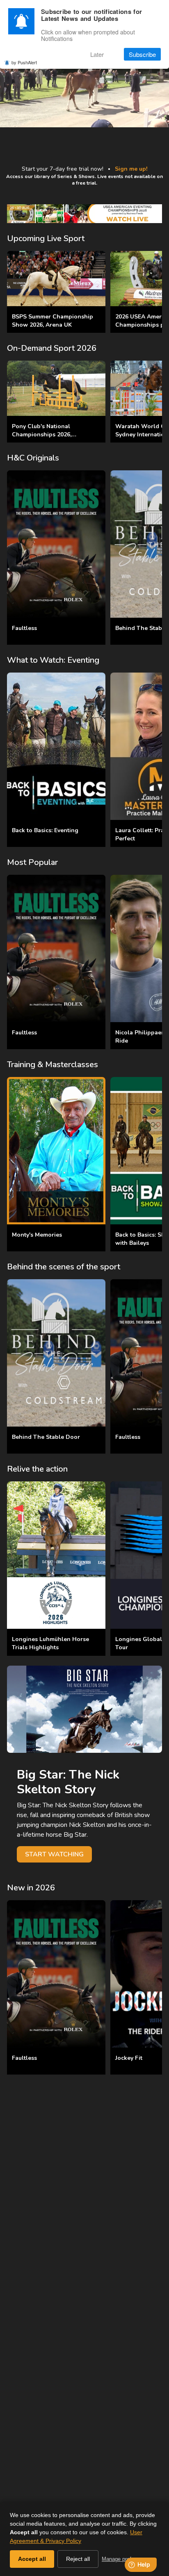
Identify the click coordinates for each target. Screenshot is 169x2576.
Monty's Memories (37, 1235)
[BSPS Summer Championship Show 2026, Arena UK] (56, 279)
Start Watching (54, 1854)
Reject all (78, 2559)
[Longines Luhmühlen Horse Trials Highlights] (56, 1555)
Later (97, 54)
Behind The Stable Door (46, 1437)
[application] (84, 80)
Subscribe (142, 54)
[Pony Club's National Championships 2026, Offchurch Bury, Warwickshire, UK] (56, 388)
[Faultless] (56, 544)
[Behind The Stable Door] (56, 1353)
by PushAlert (24, 62)
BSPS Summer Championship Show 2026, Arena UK (53, 321)
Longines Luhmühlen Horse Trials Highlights (50, 1643)
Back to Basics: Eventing (45, 830)
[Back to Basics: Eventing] (56, 746)
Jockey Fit (129, 2058)
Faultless (24, 628)
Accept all (32, 2559)
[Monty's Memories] (56, 1151)
